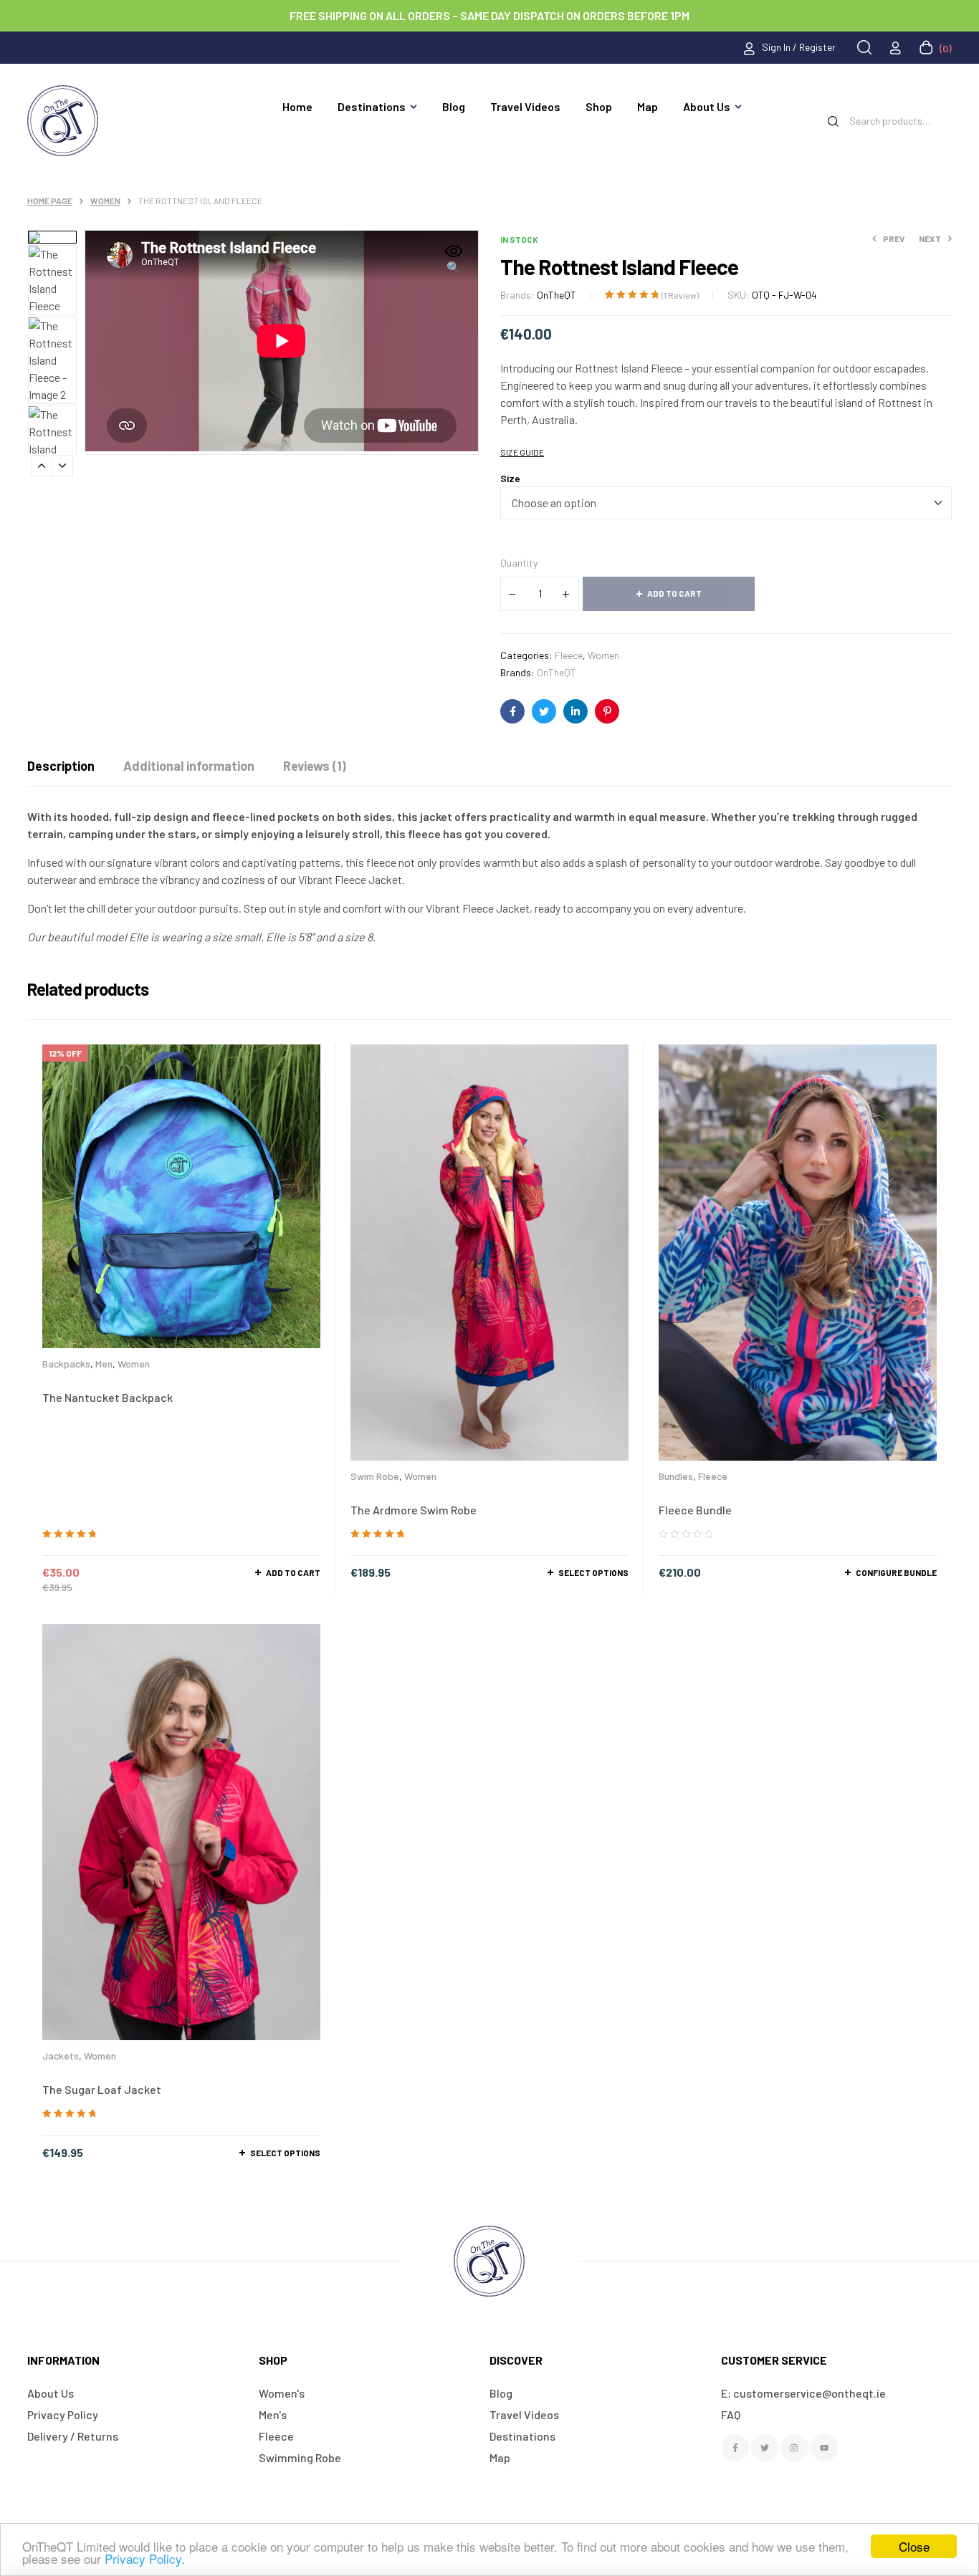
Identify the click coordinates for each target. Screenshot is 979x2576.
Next (62, 466)
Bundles (676, 1476)
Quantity (519, 563)
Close (914, 2546)
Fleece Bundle (695, 1510)
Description (61, 766)
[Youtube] (824, 2448)
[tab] (61, 766)
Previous (42, 466)
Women (105, 201)
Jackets (61, 2056)
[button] (454, 260)
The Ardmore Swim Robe (414, 1510)
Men (104, 1364)
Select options (593, 1572)
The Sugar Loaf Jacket (102, 2089)
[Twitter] (765, 2448)
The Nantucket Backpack (108, 1397)
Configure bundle (896, 1572)
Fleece (569, 655)
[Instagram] (794, 2448)
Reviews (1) (315, 766)
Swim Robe (375, 1476)
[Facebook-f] (735, 2448)
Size (510, 478)
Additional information (189, 766)
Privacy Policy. (145, 2558)
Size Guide (522, 452)
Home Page (50, 201)
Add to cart (674, 593)
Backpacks (66, 1364)
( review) (680, 295)
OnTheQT (557, 295)
